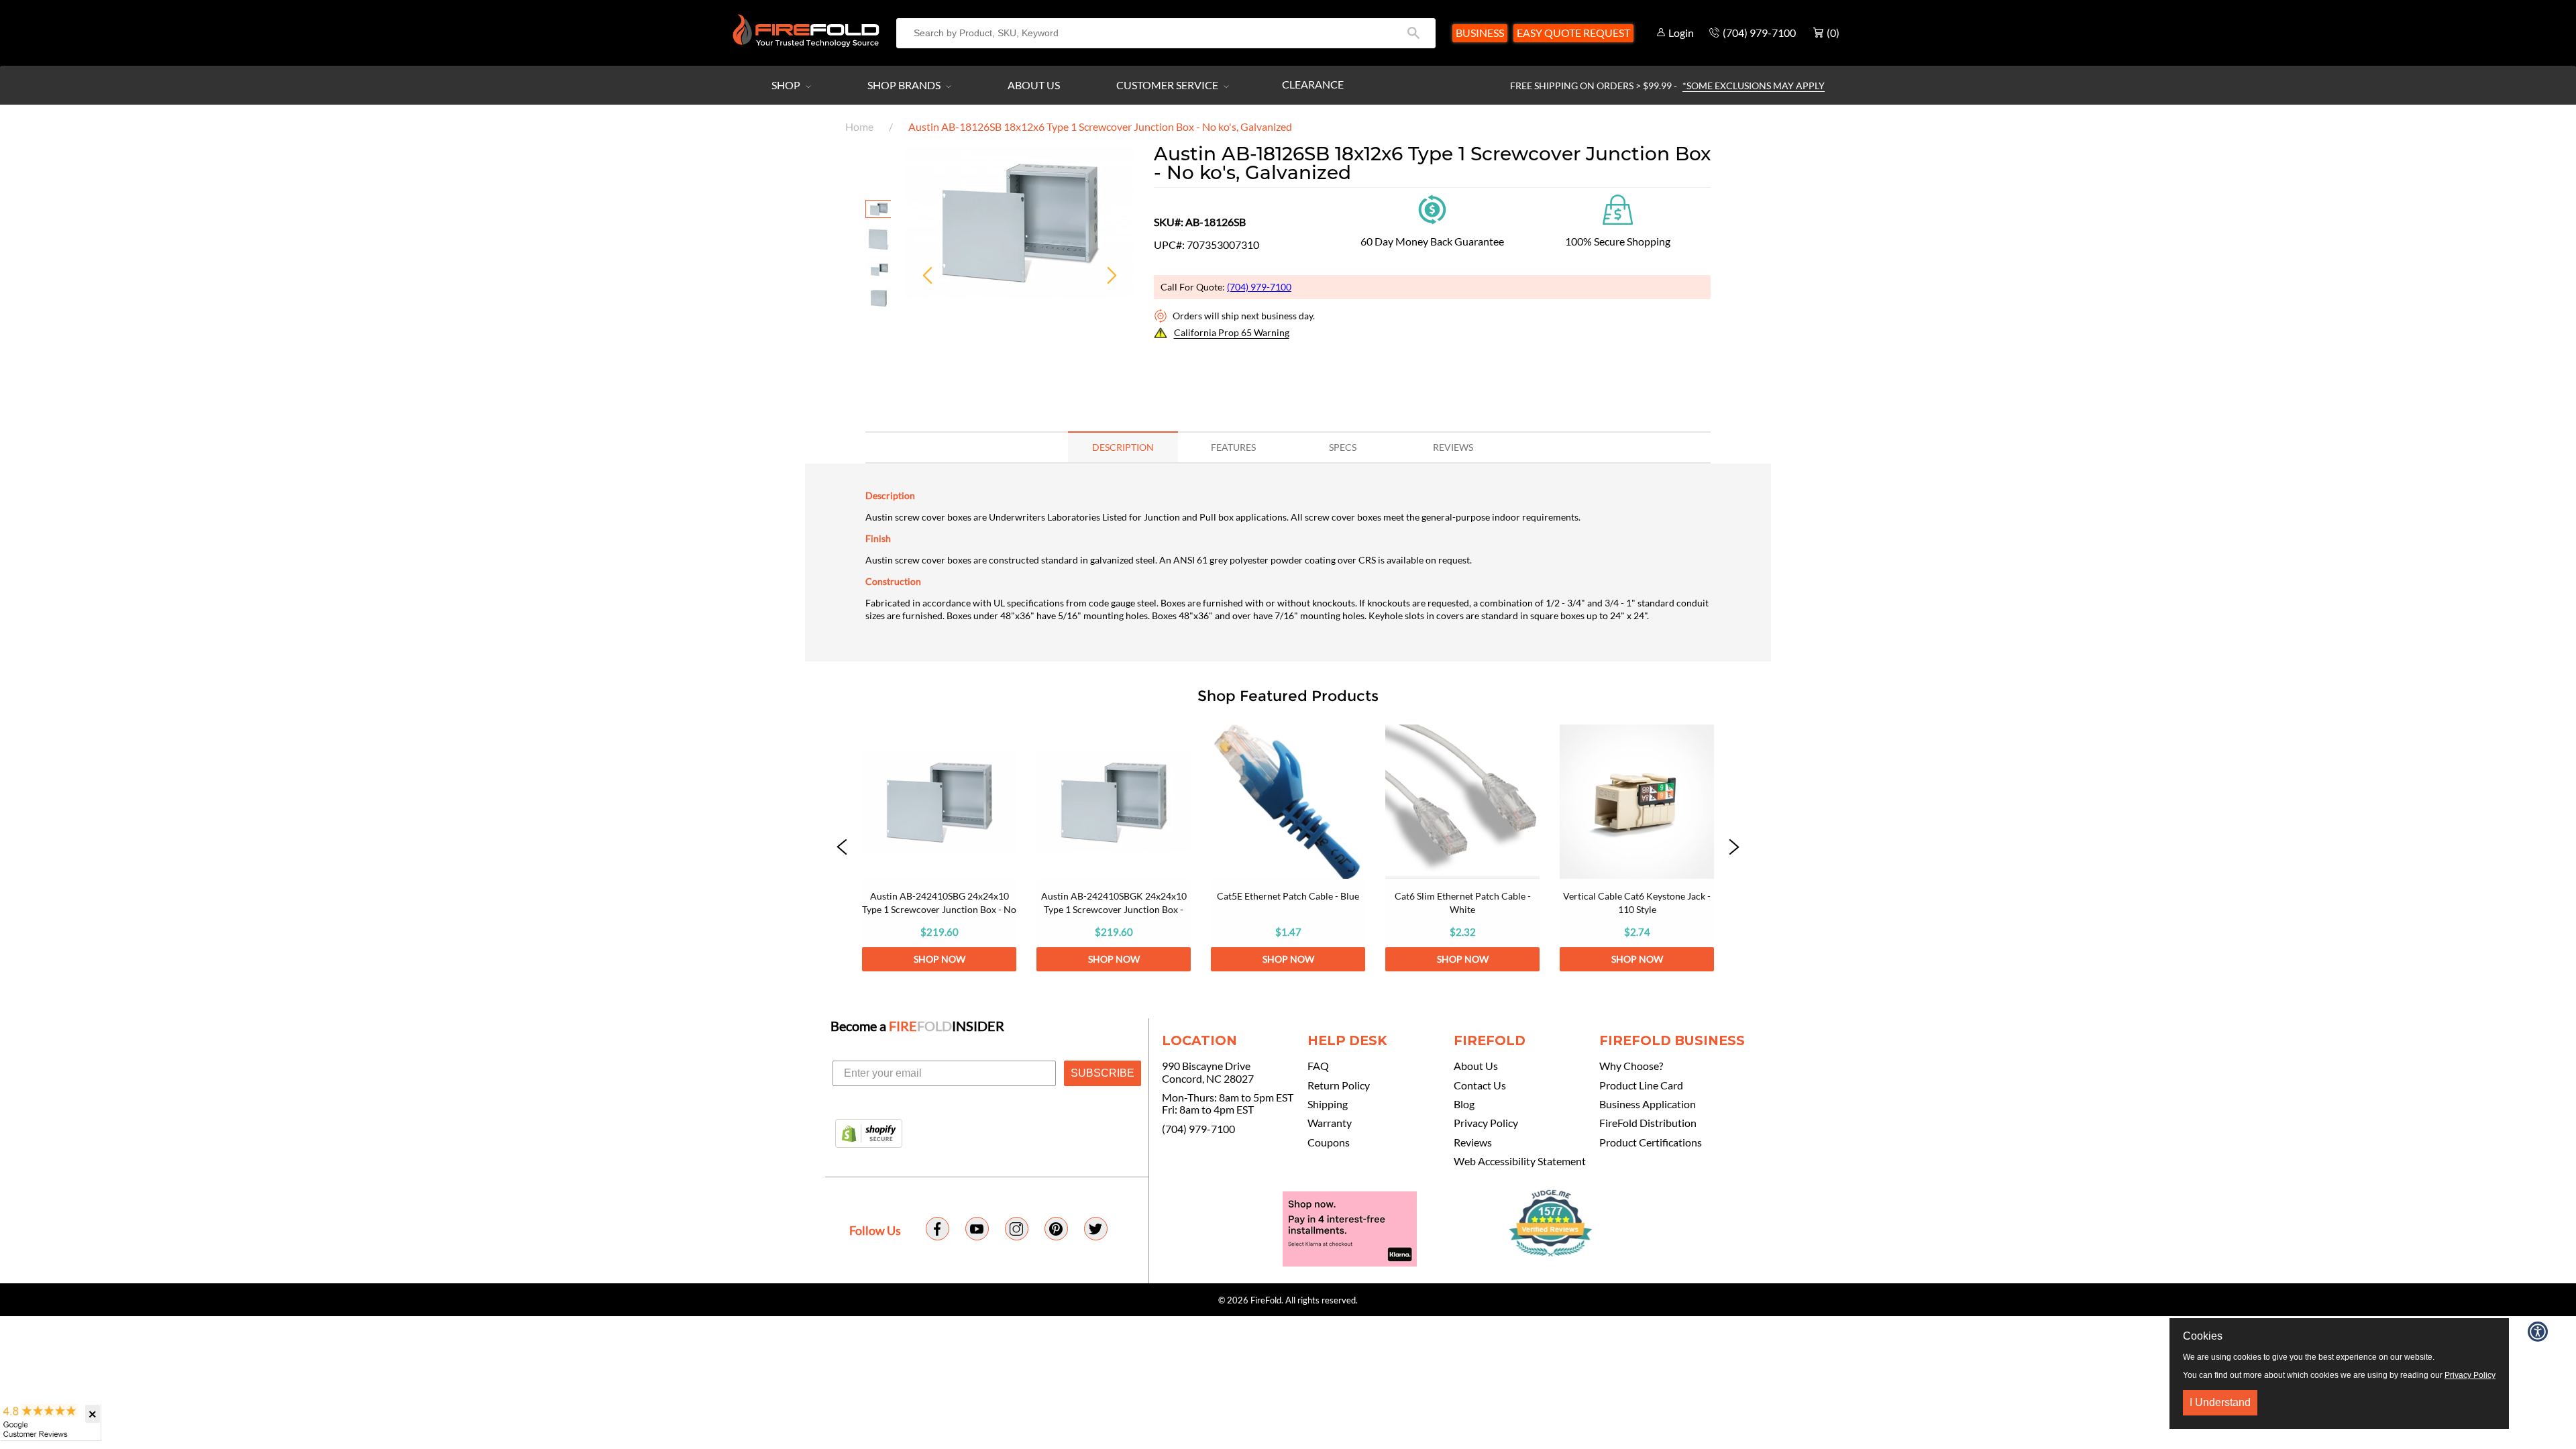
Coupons (1329, 1142)
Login (1681, 33)
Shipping (1328, 1104)
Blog (1464, 1104)
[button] (842, 848)
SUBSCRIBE (1103, 1073)
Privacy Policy (1486, 1123)
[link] (939, 848)
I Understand (2220, 1402)
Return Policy (1339, 1085)
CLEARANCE (1313, 84)
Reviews (1473, 1142)
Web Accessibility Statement (1520, 1161)
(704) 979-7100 (1259, 287)
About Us (1034, 85)
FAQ (1318, 1066)
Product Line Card (1641, 1085)
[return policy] (1432, 208)
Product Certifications (1651, 1142)
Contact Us (1480, 1085)
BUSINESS (1480, 33)
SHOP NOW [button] (940, 959)
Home (859, 126)
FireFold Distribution (1648, 1123)
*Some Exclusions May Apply (1754, 86)
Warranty (1330, 1123)
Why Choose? (1631, 1066)
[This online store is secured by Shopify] (869, 1134)
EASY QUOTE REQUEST (1573, 33)
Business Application (1648, 1104)
